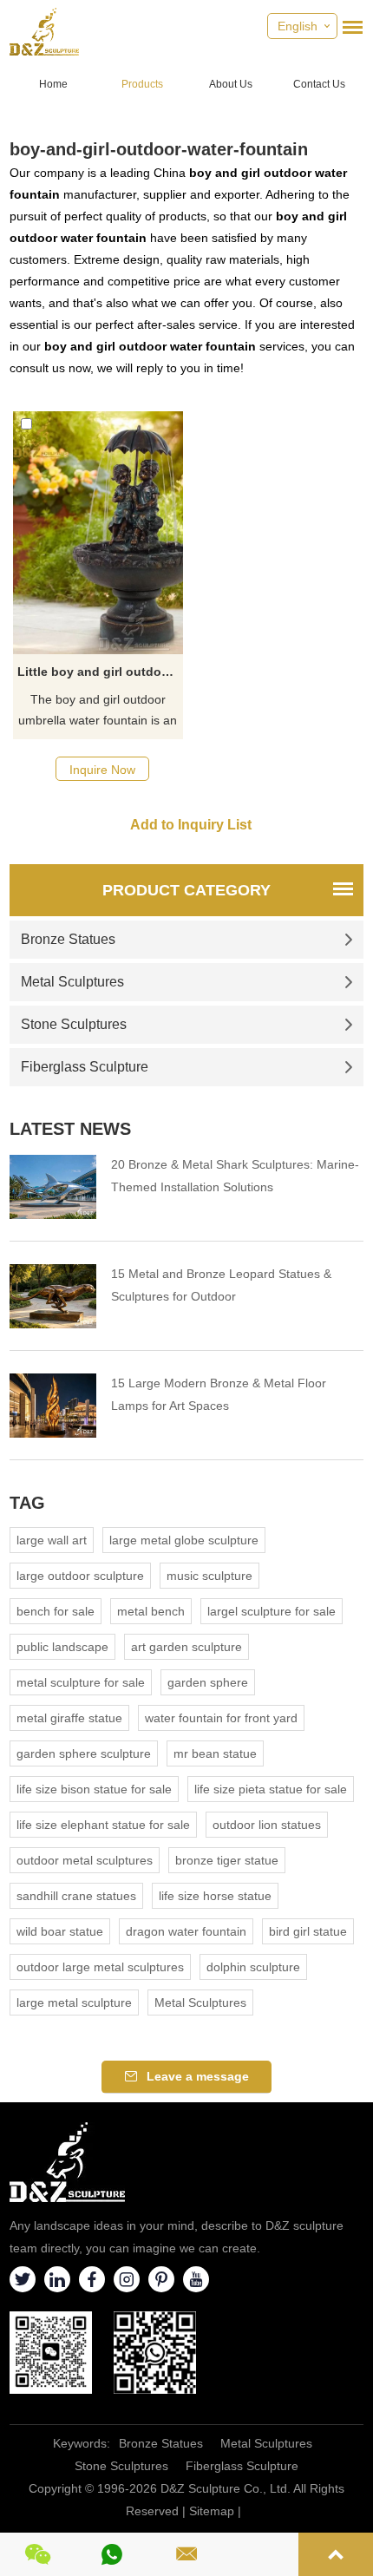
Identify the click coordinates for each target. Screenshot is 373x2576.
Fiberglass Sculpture (85, 1067)
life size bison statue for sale (94, 1789)
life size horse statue (215, 1896)
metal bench (151, 1611)
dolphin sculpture (253, 1967)
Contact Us (319, 84)
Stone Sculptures (74, 1024)
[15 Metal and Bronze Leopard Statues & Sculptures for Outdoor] (53, 1296)
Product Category (186, 890)
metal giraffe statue (69, 1718)
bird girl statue (308, 1931)
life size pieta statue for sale (271, 1789)
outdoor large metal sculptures (100, 1967)
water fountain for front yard (221, 1718)
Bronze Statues (68, 939)
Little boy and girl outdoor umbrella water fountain (100, 672)
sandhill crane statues (76, 1896)
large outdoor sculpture (80, 1576)
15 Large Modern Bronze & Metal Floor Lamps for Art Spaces (219, 1394)
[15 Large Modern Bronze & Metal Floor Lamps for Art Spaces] (53, 1406)
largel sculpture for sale (272, 1611)
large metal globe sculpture (184, 1540)
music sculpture (209, 1576)
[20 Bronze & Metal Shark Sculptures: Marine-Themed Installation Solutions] (53, 1187)
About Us (231, 84)
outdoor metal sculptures (85, 1860)
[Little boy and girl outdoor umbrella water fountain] (98, 533)
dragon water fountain (186, 1931)
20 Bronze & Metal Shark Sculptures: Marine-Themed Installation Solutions (235, 1176)
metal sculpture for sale (81, 1682)
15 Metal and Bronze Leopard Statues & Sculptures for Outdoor (221, 1285)
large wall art (52, 1540)
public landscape (62, 1647)
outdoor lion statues (267, 1825)
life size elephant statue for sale (103, 1825)
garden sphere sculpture (84, 1753)
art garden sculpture (186, 1647)
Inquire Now (102, 770)
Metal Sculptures (72, 982)
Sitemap (212, 2511)
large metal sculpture (74, 2002)
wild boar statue (60, 1931)
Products (142, 84)
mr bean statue (215, 1753)
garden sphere (208, 1682)
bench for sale (56, 1611)
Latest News (70, 1129)
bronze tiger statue (227, 1860)
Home (53, 84)
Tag (27, 1503)
